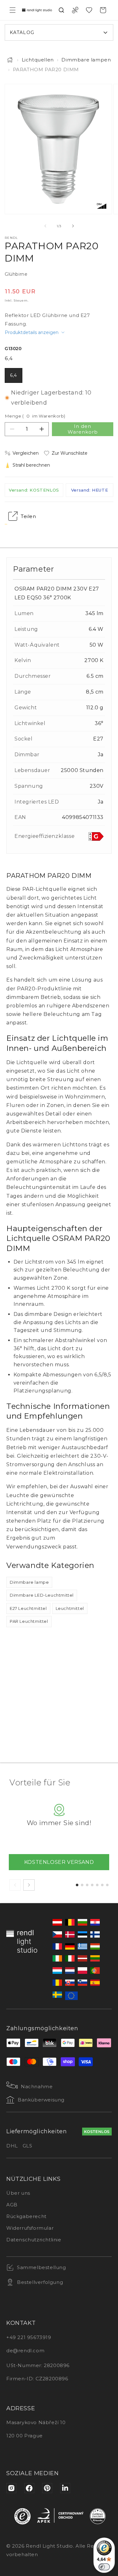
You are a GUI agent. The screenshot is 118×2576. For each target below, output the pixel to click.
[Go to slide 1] (77, 1885)
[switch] (104, 2567)
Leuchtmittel (70, 1608)
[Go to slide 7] (107, 1885)
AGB (12, 2205)
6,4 (14, 375)
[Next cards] (29, 1885)
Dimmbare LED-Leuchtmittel (42, 1595)
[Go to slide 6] (102, 1885)
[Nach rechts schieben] (73, 226)
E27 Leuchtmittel (28, 1608)
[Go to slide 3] (87, 1885)
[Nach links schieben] (45, 226)
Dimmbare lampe (29, 1582)
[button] (13, 10)
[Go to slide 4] (92, 1885)
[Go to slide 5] (97, 1885)
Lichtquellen (38, 60)
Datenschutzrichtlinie (34, 2240)
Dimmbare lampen (86, 60)
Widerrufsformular (30, 2228)
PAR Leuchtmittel (29, 1621)
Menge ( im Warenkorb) (35, 416)
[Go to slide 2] (82, 1885)
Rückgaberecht (26, 2216)
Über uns (18, 2193)
